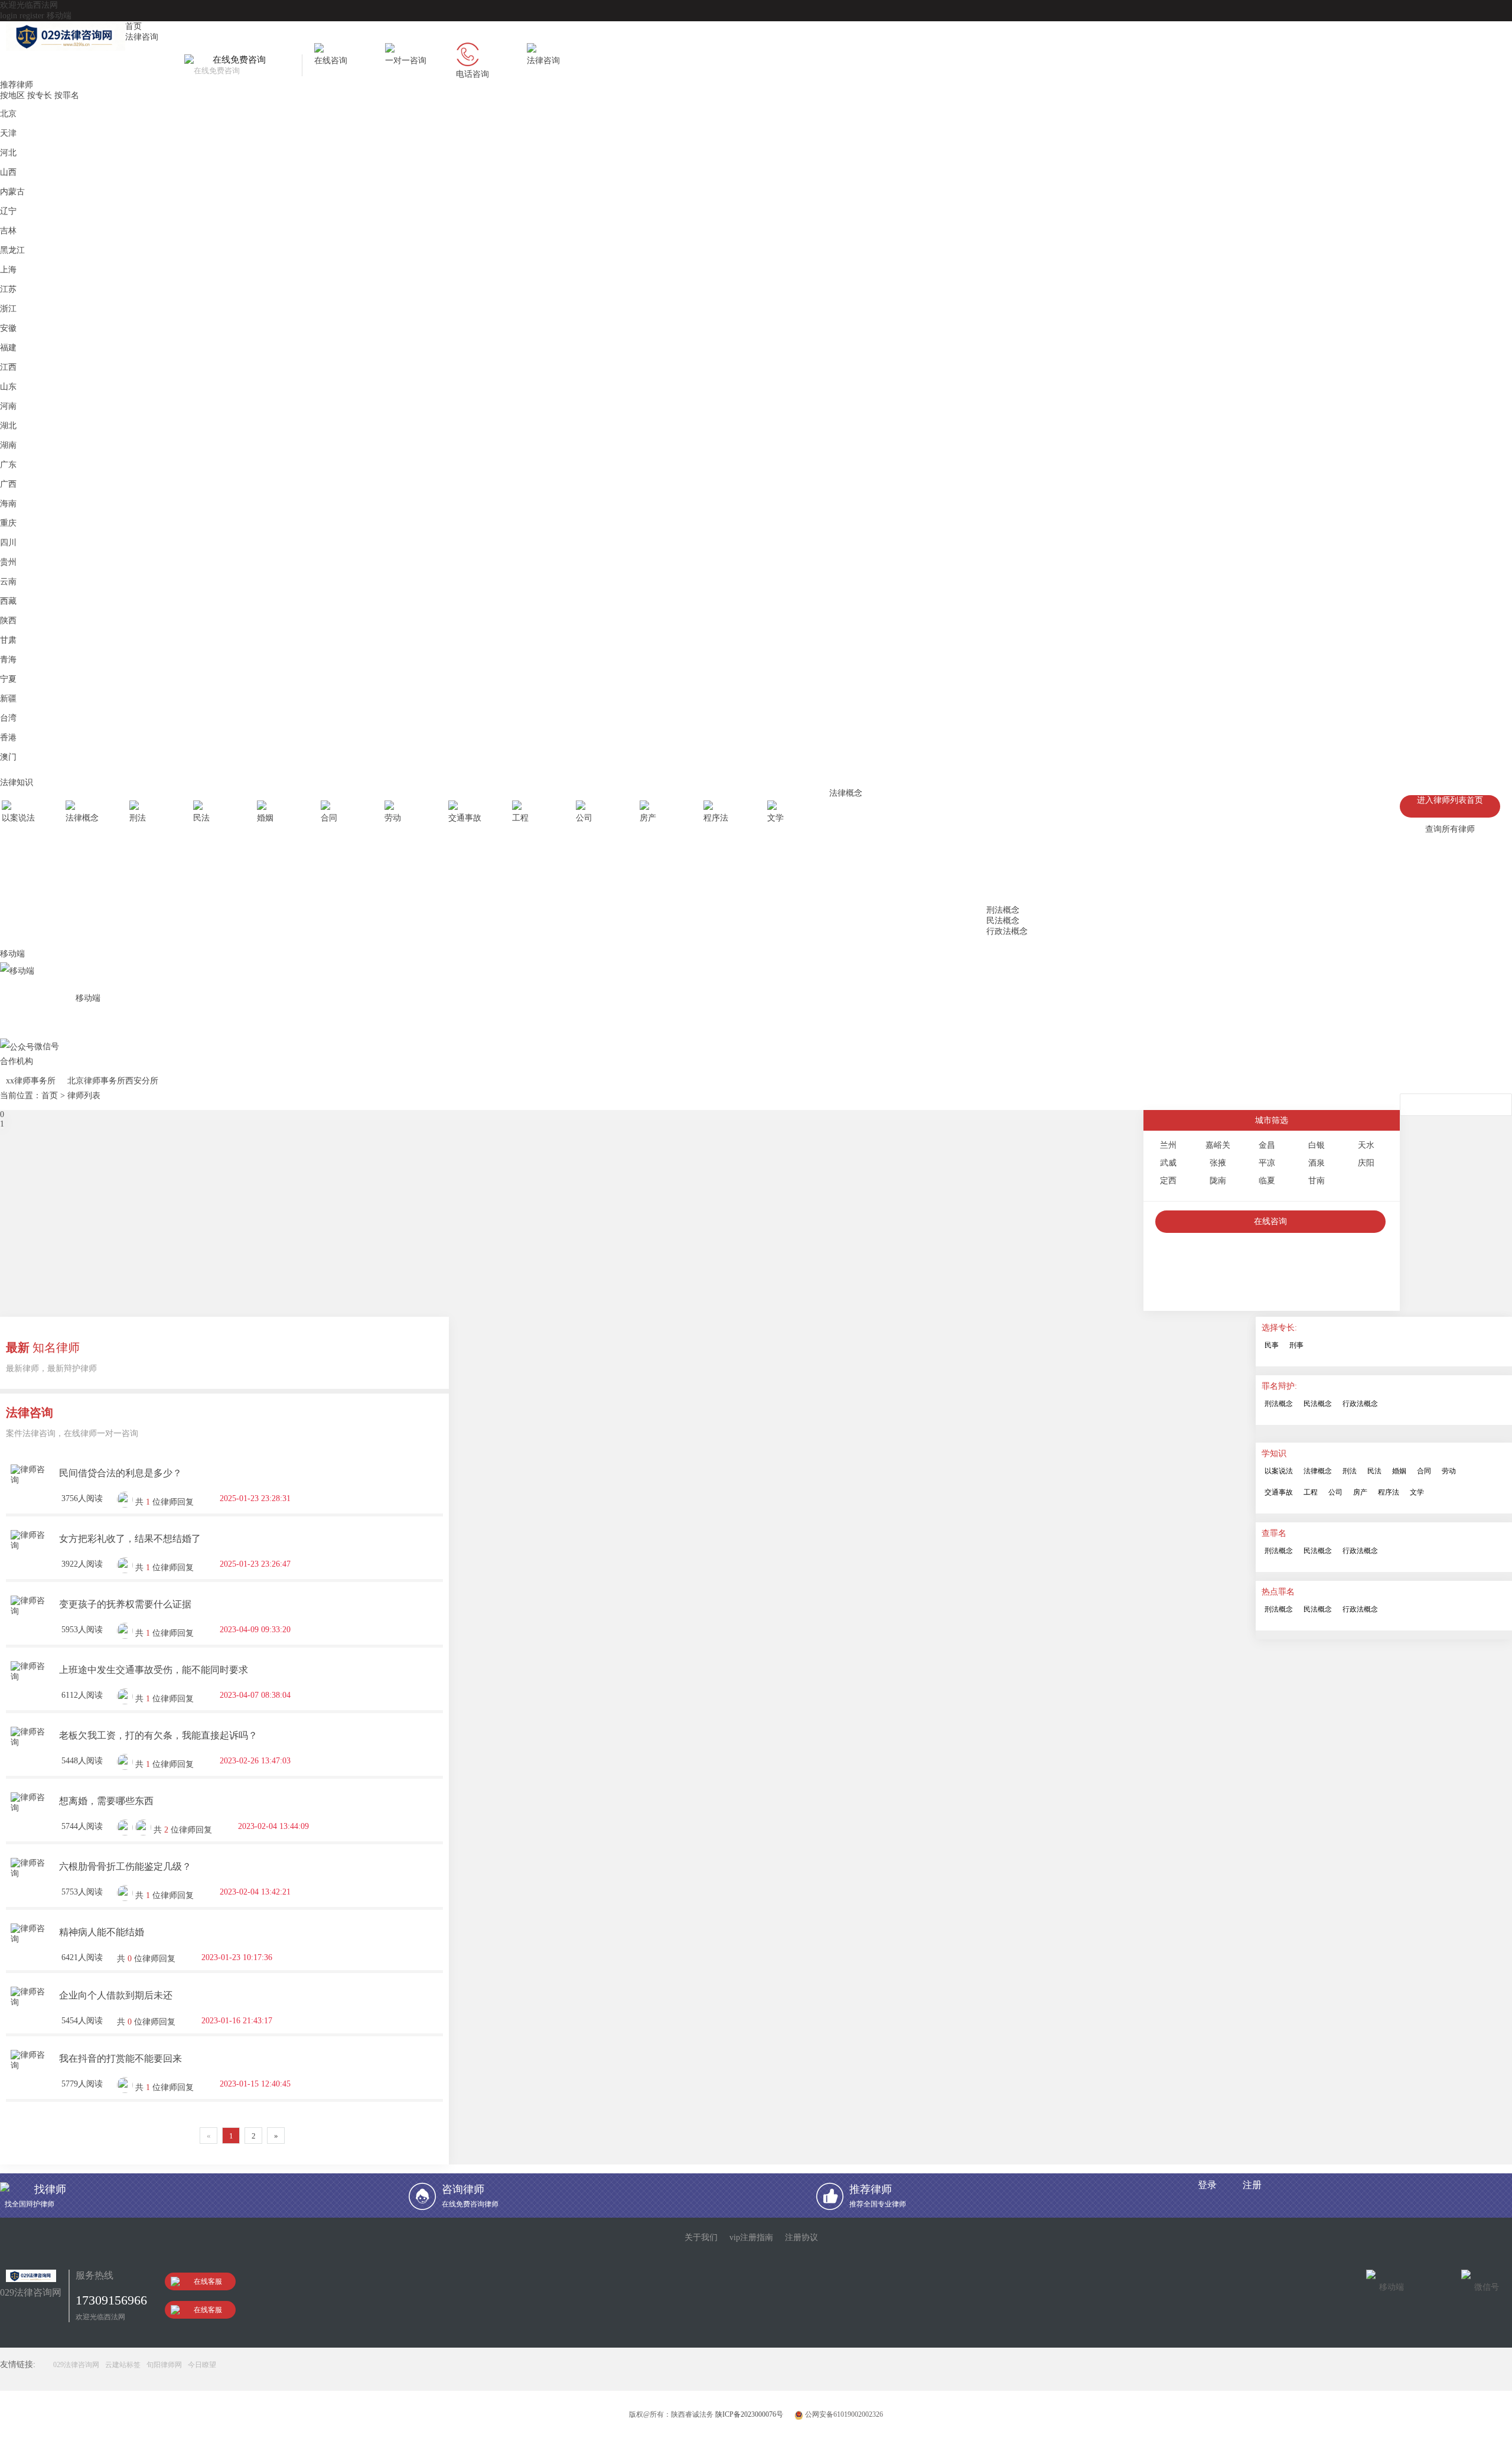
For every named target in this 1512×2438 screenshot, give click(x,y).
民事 (1272, 1345)
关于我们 (701, 2237)
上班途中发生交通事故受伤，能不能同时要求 (154, 1670)
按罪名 (67, 95)
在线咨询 (1270, 1221)
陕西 (8, 621)
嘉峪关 (1218, 1145)
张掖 (1218, 1163)
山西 (8, 172)
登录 (1207, 2185)
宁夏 (8, 679)
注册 (1252, 2185)
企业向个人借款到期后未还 (116, 1995)
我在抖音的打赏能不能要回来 (120, 2058)
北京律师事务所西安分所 (113, 1081)
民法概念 (1003, 921)
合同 (1424, 1471)
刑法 (1350, 1471)
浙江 (8, 309)
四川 (8, 543)
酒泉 (1317, 1163)
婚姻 (1399, 1471)
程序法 (1389, 1492)
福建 (8, 348)
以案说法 (1279, 1471)
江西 (8, 367)
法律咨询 (142, 37)
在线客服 (208, 2281)
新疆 (8, 699)
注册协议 (801, 2237)
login (9, 16)
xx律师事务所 (31, 1081)
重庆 (8, 523)
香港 (8, 738)
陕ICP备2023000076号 (749, 2414)
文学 (1417, 1492)
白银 (1317, 1145)
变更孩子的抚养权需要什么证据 (125, 1604)
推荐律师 (17, 85)
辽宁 (8, 211)
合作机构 (17, 1061)
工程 (1311, 1492)
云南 (8, 582)
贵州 (8, 562)
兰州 (1168, 1145)
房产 (1360, 1492)
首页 (133, 26)
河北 (8, 153)
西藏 (8, 601)
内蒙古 (12, 192)
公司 (1335, 1492)
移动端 (59, 16)
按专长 (40, 95)
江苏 (8, 289)
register (32, 16)
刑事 (1296, 1345)
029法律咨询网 (76, 2365)
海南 (8, 504)
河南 (8, 406)
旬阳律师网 (164, 2365)
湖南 (8, 445)
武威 (1168, 1163)
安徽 (8, 328)
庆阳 (1366, 1163)
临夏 (1267, 1181)
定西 (1168, 1181)
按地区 (12, 95)
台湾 (8, 718)
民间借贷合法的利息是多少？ (120, 1473)
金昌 (1267, 1145)
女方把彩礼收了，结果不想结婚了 (130, 1539)
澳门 (8, 757)
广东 (8, 465)
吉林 (8, 231)
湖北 (8, 426)
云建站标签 (123, 2365)
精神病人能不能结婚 (102, 1932)
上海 (8, 270)
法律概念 (846, 793)
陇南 (1218, 1181)
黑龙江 (12, 250)
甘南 (1317, 1181)
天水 (1366, 1145)
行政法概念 (1007, 931)
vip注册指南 (751, 2237)
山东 (8, 387)
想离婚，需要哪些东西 (106, 1801)
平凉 (1267, 1163)
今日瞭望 (202, 2365)
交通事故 (1279, 1492)
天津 (8, 133)
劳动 (1449, 1471)
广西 (8, 484)
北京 (8, 114)
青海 (8, 660)
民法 (1374, 1471)
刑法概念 (1003, 910)
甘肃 (8, 640)
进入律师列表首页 (1450, 800)
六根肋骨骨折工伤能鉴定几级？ (125, 1866)
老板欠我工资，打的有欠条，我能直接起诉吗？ (158, 1735)
